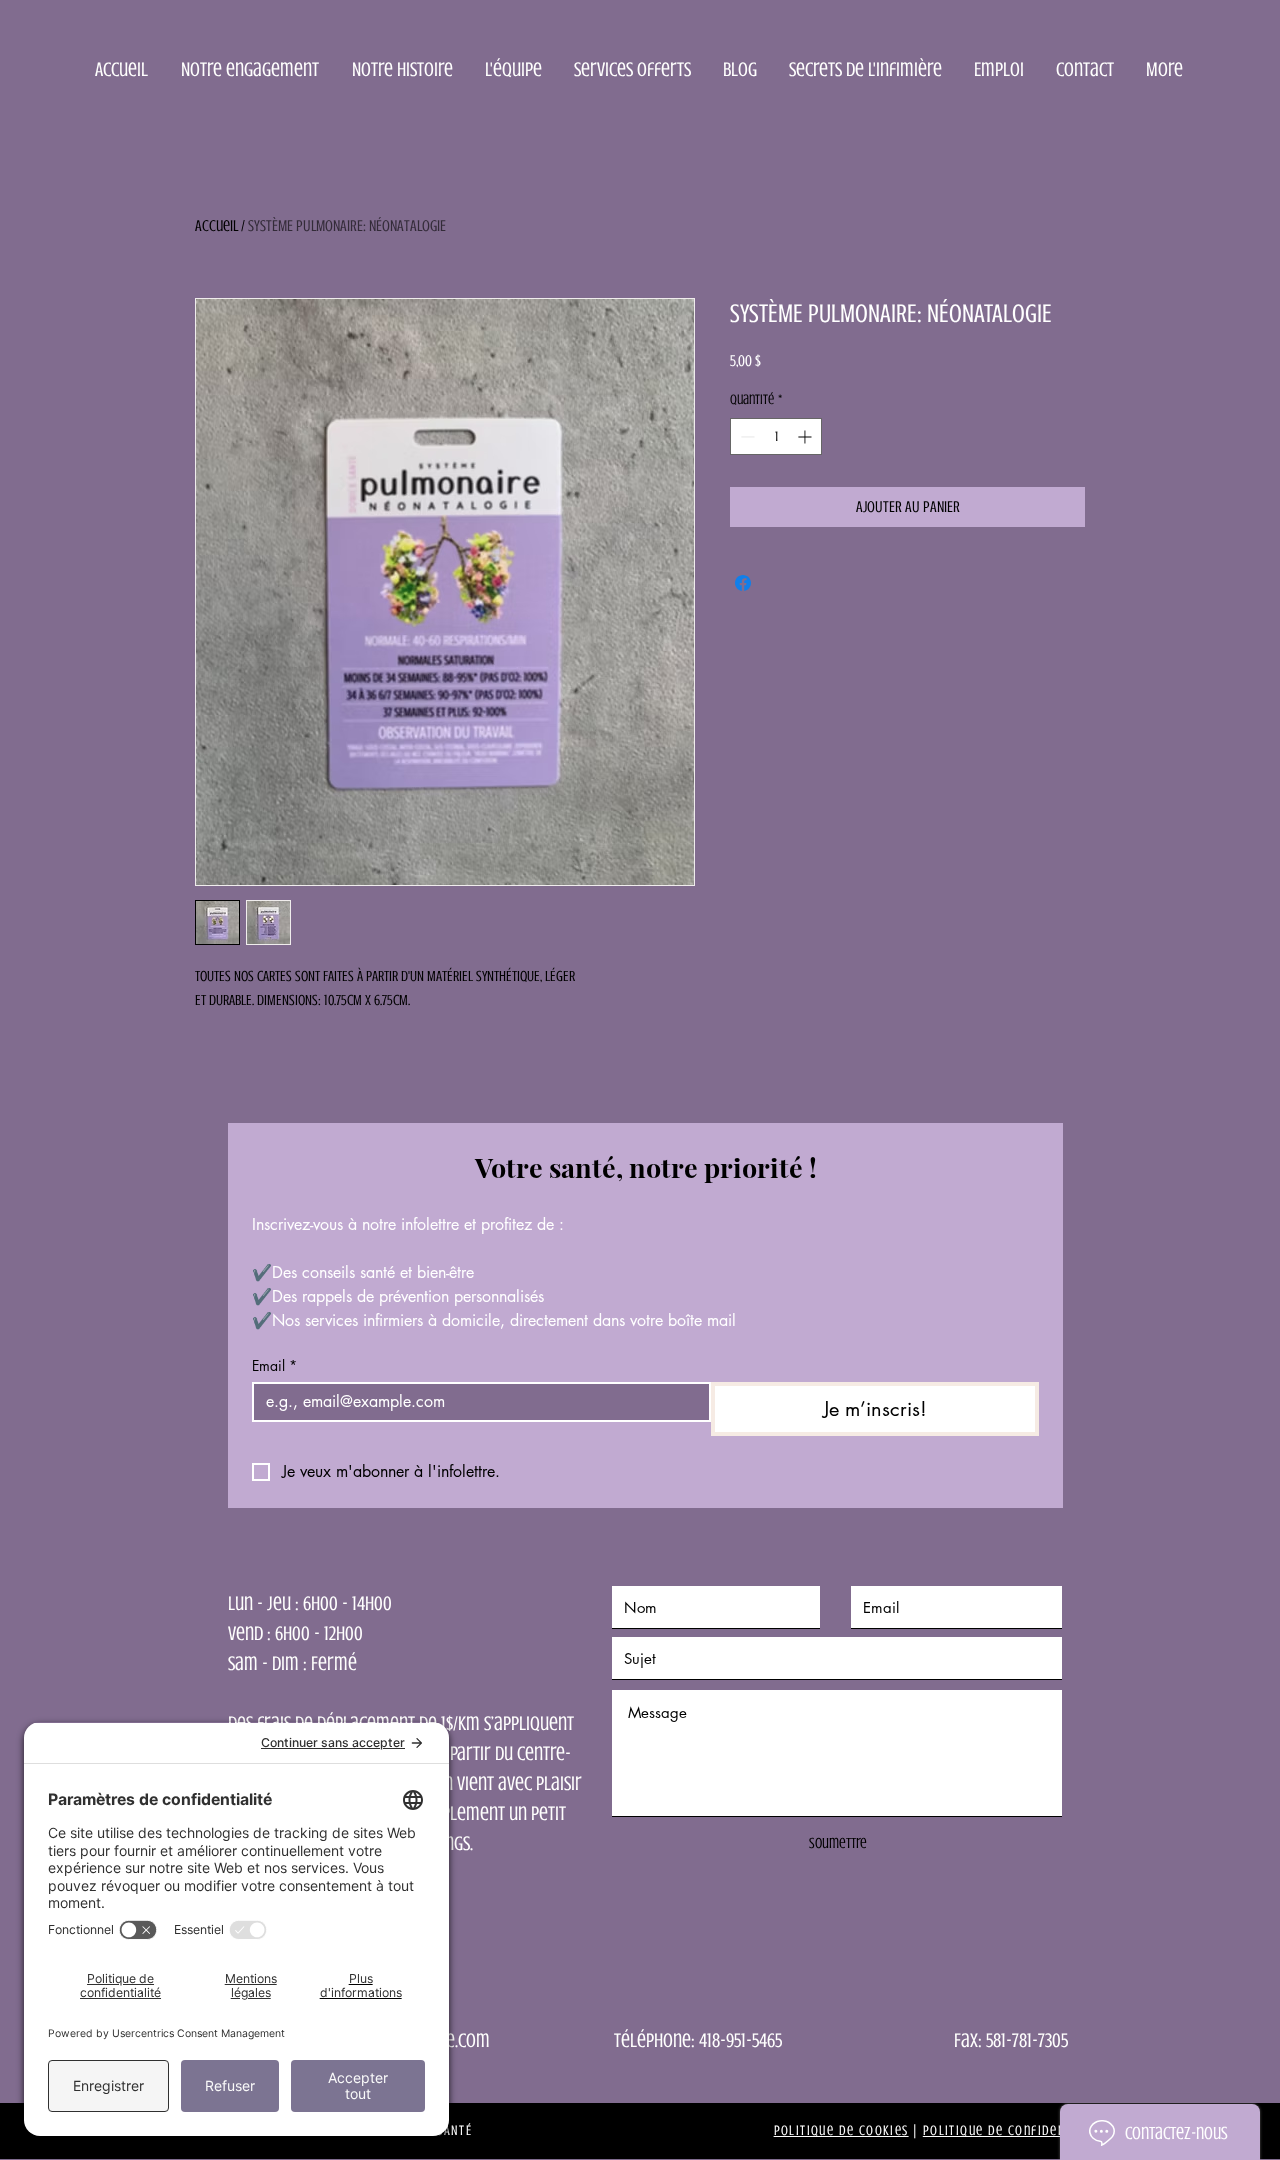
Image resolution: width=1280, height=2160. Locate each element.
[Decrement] (745, 436)
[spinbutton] (776, 436)
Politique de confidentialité (1015, 2130)
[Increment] (806, 436)
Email (274, 1365)
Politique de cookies (841, 2130)
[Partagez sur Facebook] (743, 583)
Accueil (216, 226)
